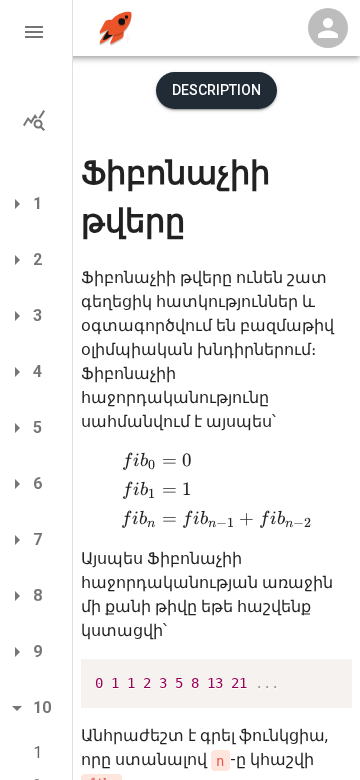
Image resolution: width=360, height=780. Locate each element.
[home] (115, 28)
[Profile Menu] (328, 28)
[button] (36, 32)
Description (216, 90)
